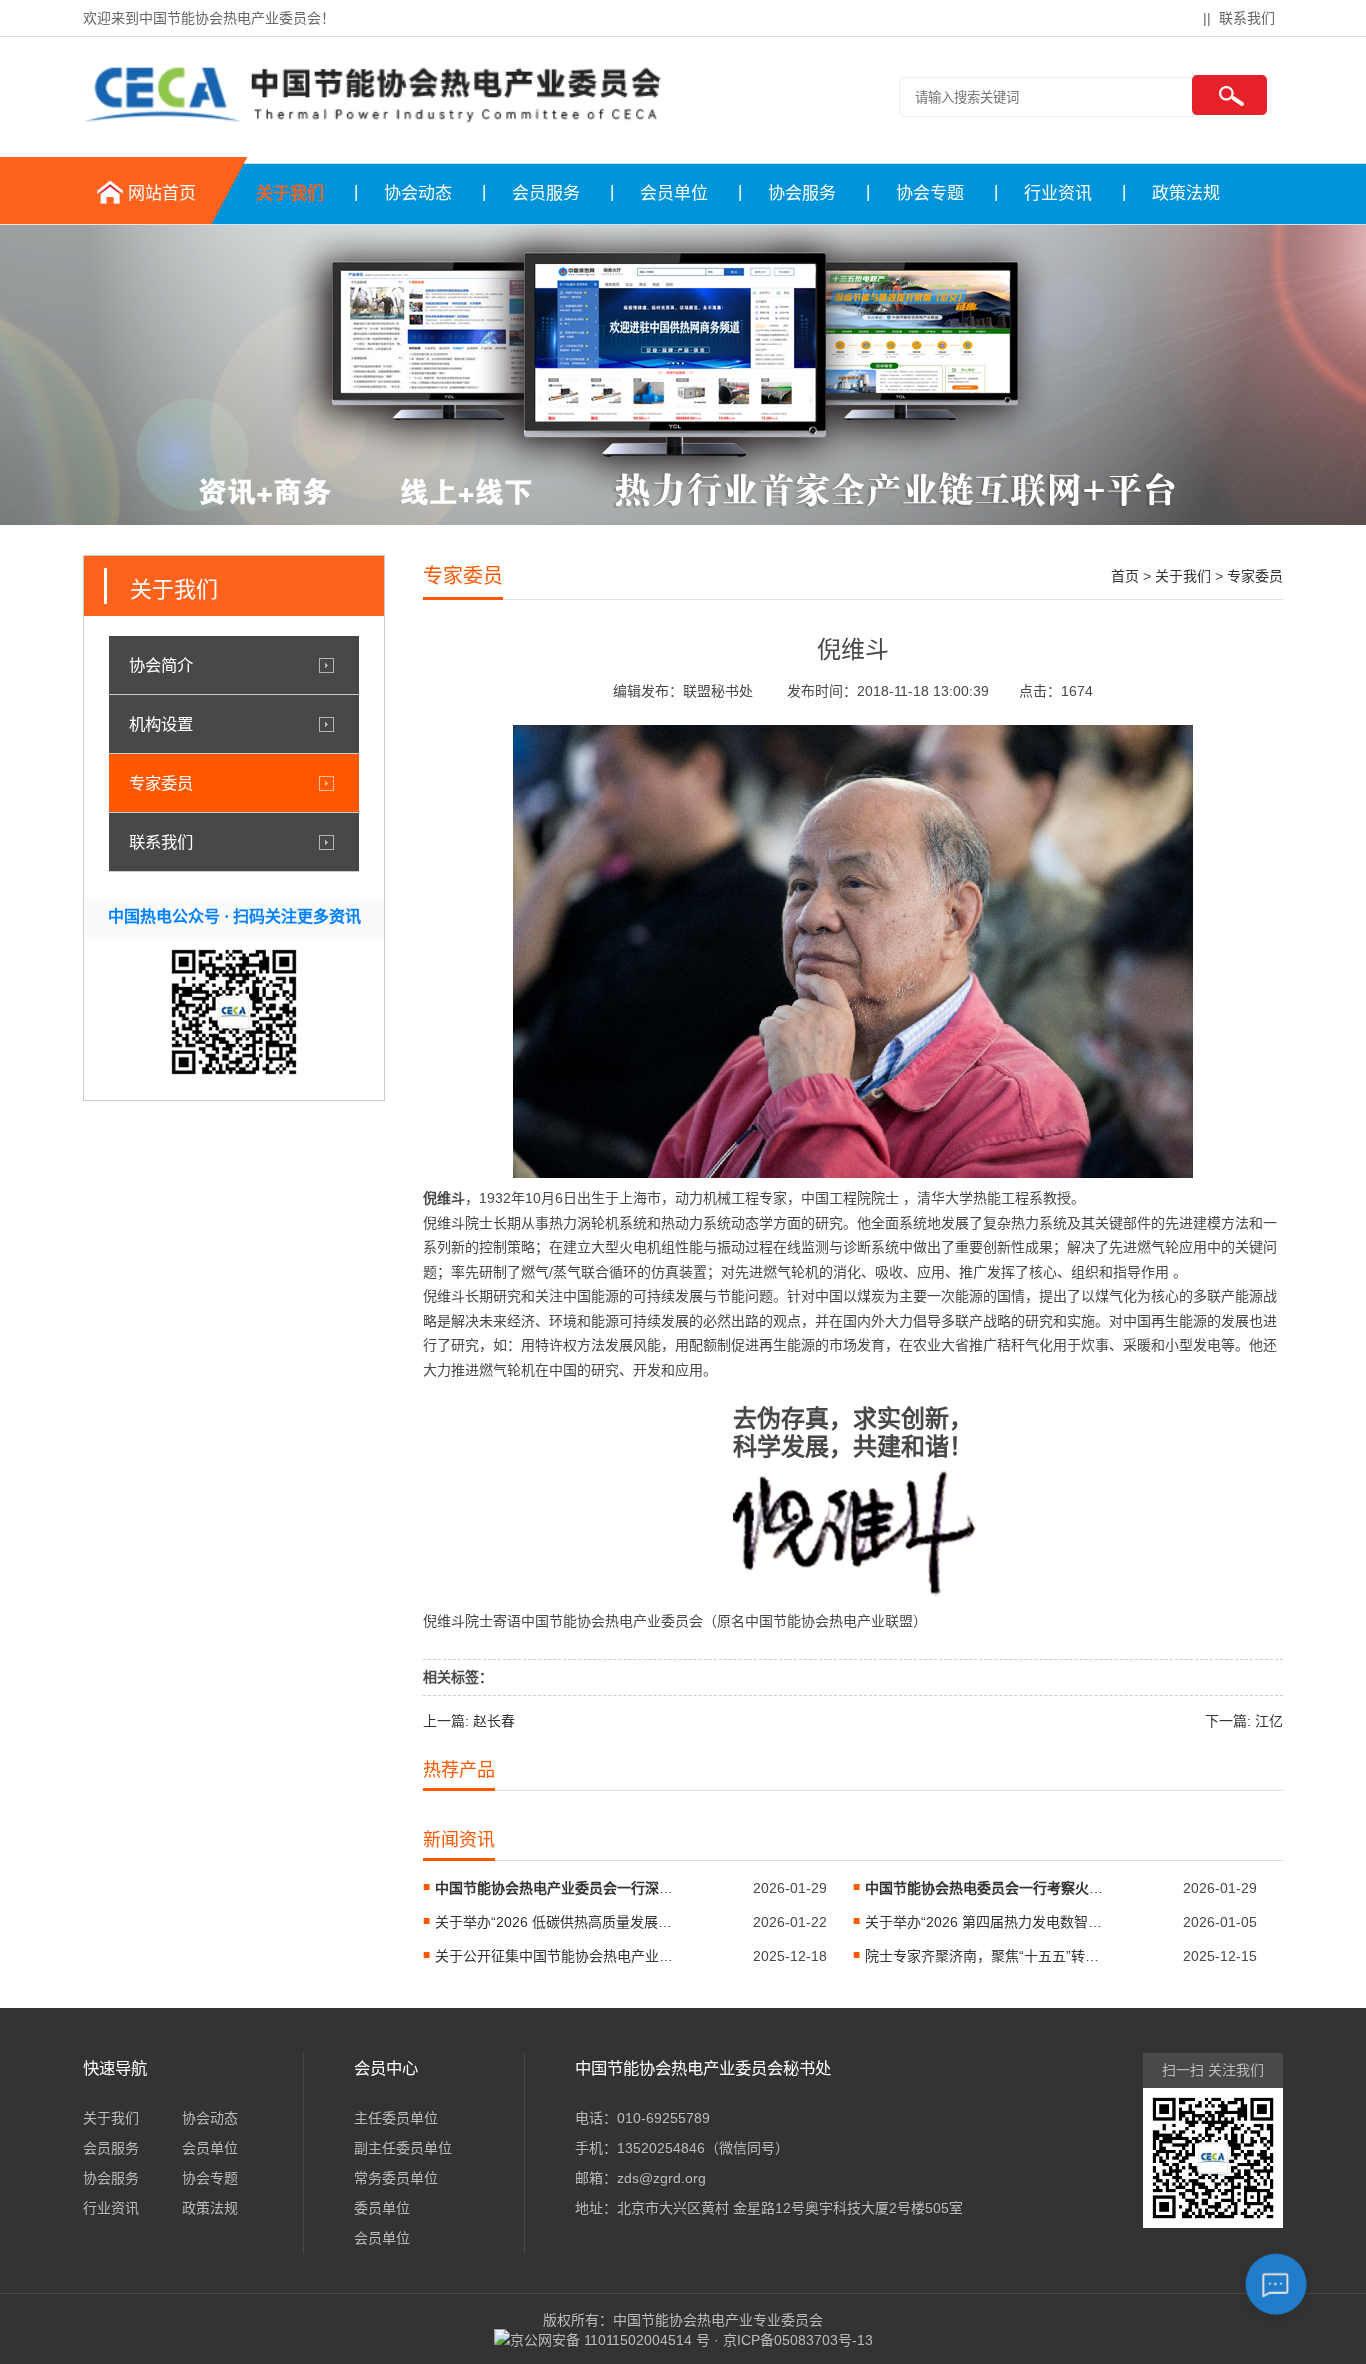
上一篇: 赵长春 (469, 1721)
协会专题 (930, 193)
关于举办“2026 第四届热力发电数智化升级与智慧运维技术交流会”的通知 (985, 1922)
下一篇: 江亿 (1244, 1721)
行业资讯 (1058, 193)
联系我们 (1247, 18)
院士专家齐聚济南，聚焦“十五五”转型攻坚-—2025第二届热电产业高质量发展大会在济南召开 (985, 1956)
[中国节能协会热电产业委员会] (373, 123)
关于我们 (290, 193)
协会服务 (802, 193)
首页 (1125, 576)
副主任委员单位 (403, 2148)
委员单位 (382, 2208)
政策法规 (1186, 193)
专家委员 (161, 783)
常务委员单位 (396, 2178)
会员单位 (674, 193)
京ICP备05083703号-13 (798, 2340)
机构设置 (161, 724)
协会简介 (161, 665)
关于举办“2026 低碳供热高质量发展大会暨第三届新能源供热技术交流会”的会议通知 (555, 1922)
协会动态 (418, 193)
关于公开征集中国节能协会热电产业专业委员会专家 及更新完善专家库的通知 (555, 1956)
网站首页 (162, 193)
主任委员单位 (396, 2118)
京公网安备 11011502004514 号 (610, 2340)
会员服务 (546, 193)
